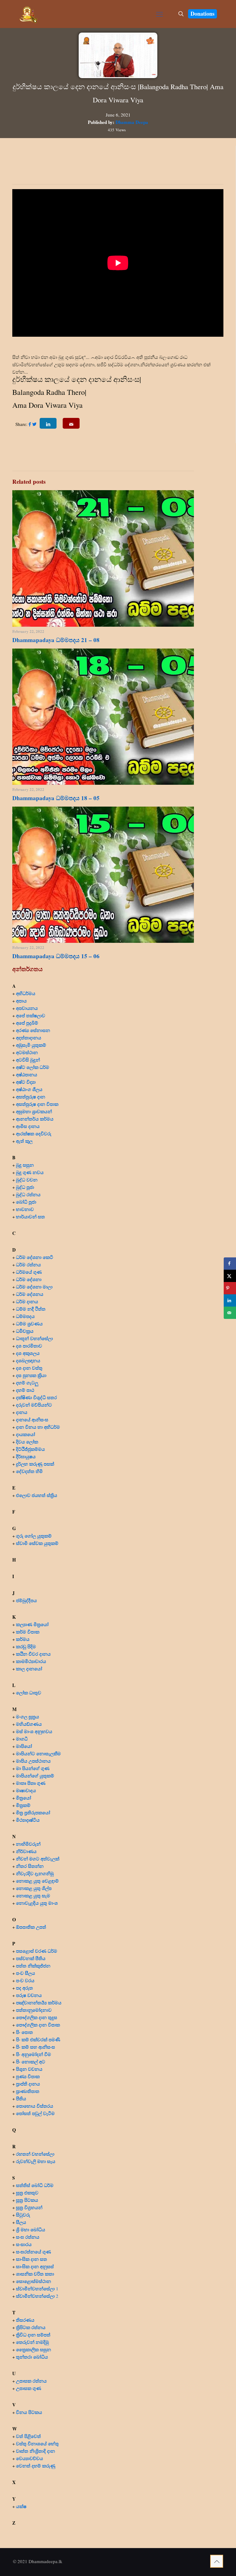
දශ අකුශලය (28, 1353)
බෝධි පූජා (26, 1202)
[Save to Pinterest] (230, 1288)
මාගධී (22, 1739)
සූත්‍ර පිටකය (27, 2200)
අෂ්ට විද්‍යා (26, 1082)
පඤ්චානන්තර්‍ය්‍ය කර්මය (39, 2002)
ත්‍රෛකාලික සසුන (33, 2349)
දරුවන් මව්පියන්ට (34, 1405)
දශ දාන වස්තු (29, 1368)
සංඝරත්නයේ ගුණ (33, 2252)
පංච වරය (25, 1980)
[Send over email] (230, 1313)
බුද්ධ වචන (27, 1180)
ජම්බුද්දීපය (26, 1600)
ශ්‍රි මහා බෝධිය (31, 2229)
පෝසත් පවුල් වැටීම (35, 2113)
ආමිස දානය (28, 1126)
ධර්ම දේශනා (29, 1279)
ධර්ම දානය (27, 1301)
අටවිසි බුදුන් (28, 1060)
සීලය (21, 2222)
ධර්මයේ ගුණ (29, 1272)
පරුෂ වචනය (29, 1995)
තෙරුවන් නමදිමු (32, 2342)
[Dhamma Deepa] (28, 14)
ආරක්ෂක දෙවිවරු (34, 1133)
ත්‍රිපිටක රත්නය (31, 2327)
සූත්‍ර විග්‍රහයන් (29, 2207)
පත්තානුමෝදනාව (34, 2010)
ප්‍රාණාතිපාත (28, 2091)
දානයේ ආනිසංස (32, 1419)
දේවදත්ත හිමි (29, 1471)
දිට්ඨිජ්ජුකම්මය (30, 1449)
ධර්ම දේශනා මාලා (34, 1287)
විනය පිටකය (29, 2412)
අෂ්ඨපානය (27, 1074)
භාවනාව (26, 1209)
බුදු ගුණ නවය (30, 1172)
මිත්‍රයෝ (24, 1798)
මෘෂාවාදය (26, 1790)
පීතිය (21, 2098)
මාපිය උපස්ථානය (33, 1761)
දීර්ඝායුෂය (26, 1456)
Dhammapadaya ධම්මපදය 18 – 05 (56, 798)
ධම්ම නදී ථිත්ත (31, 1309)
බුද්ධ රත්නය (28, 1194)
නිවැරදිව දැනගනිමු (35, 1873)
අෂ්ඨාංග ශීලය (29, 1089)
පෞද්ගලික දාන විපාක (38, 2025)
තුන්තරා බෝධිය (32, 2357)
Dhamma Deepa (132, 122)
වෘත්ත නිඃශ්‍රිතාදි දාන (35, 2451)
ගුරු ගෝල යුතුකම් (34, 1536)
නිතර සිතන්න (30, 1866)
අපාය (21, 1001)
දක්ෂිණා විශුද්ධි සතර (36, 1397)
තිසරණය (25, 2320)
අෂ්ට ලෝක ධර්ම (33, 1067)
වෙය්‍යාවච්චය (29, 2458)
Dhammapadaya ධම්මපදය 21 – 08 (56, 640)
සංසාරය (24, 2244)
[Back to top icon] (217, 2561)
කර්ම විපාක (28, 1632)
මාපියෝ (24, 1746)
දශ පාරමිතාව (29, 1346)
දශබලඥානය (28, 1360)
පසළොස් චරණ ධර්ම (37, 1951)
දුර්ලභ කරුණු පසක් (35, 1464)
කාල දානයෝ (29, 1669)
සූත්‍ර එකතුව (27, 2193)
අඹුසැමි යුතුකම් (31, 1045)
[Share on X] (230, 1276)
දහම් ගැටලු (27, 1383)
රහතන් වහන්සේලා (35, 2154)
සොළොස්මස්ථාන (33, 2281)
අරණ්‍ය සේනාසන (33, 1030)
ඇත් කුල (24, 1141)
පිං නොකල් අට (31, 2062)
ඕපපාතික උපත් (31, 1927)
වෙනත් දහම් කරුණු (36, 2466)
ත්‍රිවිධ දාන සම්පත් (33, 2335)
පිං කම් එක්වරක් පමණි (38, 2039)
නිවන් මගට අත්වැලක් (38, 1859)
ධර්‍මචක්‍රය (25, 1331)
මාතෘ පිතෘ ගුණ (31, 1783)
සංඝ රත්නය (28, 2237)
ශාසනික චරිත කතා (35, 2274)
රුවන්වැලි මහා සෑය (36, 2161)
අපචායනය (27, 1008)
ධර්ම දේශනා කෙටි (35, 1257)
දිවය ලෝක (27, 1442)
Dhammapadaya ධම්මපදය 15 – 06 (56, 956)
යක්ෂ (21, 2506)
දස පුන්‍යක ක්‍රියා (31, 1375)
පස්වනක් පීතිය (31, 1958)
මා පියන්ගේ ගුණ (33, 1768)
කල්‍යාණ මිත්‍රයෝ (32, 1624)
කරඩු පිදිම (26, 1646)
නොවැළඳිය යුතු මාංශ (37, 1903)
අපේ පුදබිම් (27, 1023)
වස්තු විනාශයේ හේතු (37, 2443)
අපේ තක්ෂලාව (31, 1015)
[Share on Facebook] (230, 1264)
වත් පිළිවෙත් (28, 2436)
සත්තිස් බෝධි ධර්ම (35, 2185)
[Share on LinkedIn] (230, 1300)
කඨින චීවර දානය (33, 1654)
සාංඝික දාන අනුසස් (35, 2266)
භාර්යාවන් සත (30, 1217)
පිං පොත (24, 2032)
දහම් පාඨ (25, 1390)
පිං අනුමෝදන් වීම (33, 2054)
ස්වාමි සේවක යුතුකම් (37, 1543)
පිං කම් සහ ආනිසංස (35, 2047)
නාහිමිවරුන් (28, 1844)
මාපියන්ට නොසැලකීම (38, 1753)
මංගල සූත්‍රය (28, 1717)
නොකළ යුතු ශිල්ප (34, 1888)
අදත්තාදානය (29, 1038)
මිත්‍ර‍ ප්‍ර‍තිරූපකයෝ (33, 1812)
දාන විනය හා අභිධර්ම (38, 1427)
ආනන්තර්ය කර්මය (35, 1119)
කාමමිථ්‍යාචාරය (31, 1661)
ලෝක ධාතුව (29, 1693)
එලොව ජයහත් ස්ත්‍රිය (37, 1495)
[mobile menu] (159, 14)
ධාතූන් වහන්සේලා (34, 1338)
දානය (22, 1412)
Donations (203, 14)
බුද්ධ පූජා (25, 1187)
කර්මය (23, 1639)
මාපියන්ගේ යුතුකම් (35, 1776)
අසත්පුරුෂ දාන (31, 1097)
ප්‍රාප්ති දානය (28, 2084)
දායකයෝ (26, 1434)
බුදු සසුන (25, 1165)
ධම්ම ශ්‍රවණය (29, 1324)
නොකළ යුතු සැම (33, 1895)
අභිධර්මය (26, 993)
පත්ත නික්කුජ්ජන (33, 1966)
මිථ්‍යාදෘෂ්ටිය (28, 1820)
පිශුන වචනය (29, 2069)
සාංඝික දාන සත (31, 2259)
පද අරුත (24, 1988)
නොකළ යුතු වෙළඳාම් (37, 1881)
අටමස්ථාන (27, 1052)
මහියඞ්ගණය (29, 1724)
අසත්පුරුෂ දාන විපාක (37, 1104)
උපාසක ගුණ (29, 2388)
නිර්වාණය (26, 1851)
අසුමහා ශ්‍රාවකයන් (34, 1111)
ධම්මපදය (25, 1316)
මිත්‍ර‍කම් (23, 1805)
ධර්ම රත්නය (28, 1264)
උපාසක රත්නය (31, 2381)
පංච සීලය (26, 1973)
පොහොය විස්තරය (35, 2106)
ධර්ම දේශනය (30, 1294)
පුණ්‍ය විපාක (28, 2076)
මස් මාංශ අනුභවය (34, 1731)
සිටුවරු (23, 2215)
